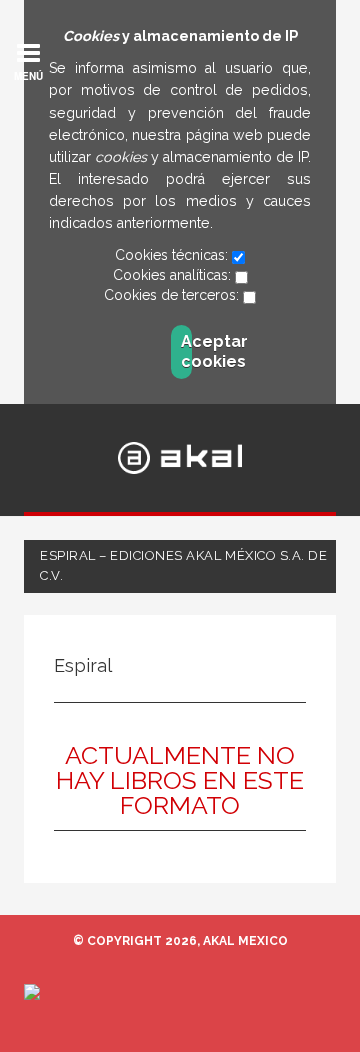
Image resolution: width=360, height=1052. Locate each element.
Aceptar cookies (186, 351)
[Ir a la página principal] (180, 457)
